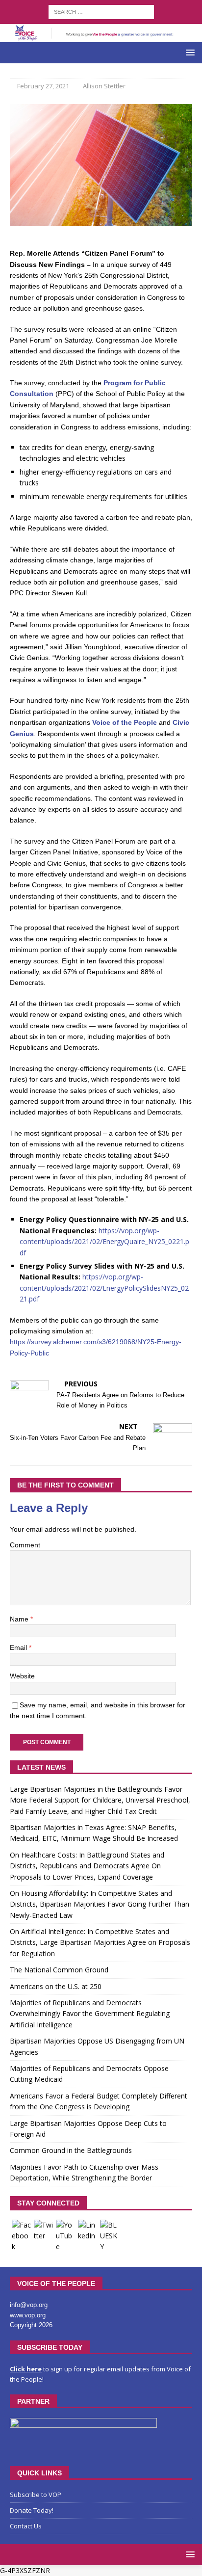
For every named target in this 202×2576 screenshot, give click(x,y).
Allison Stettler (104, 86)
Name (20, 1619)
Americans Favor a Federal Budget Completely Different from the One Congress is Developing (99, 2101)
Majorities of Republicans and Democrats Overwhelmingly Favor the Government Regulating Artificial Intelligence (90, 2014)
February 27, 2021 (43, 86)
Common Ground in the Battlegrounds (71, 2150)
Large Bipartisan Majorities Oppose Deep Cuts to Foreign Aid (88, 2129)
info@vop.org (29, 2305)
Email (19, 1647)
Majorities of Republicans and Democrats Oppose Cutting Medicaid (89, 2074)
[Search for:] (101, 11)
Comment (25, 1545)
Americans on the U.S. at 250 (56, 1986)
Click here (26, 2369)
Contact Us (26, 2526)
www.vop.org (28, 2315)
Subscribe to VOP (36, 2495)
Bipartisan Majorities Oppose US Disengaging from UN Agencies (97, 2046)
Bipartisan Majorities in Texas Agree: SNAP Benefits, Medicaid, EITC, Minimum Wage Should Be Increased (94, 1833)
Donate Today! (32, 2510)
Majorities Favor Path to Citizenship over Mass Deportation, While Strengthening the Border (84, 2172)
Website (22, 1676)
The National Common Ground (59, 1970)
